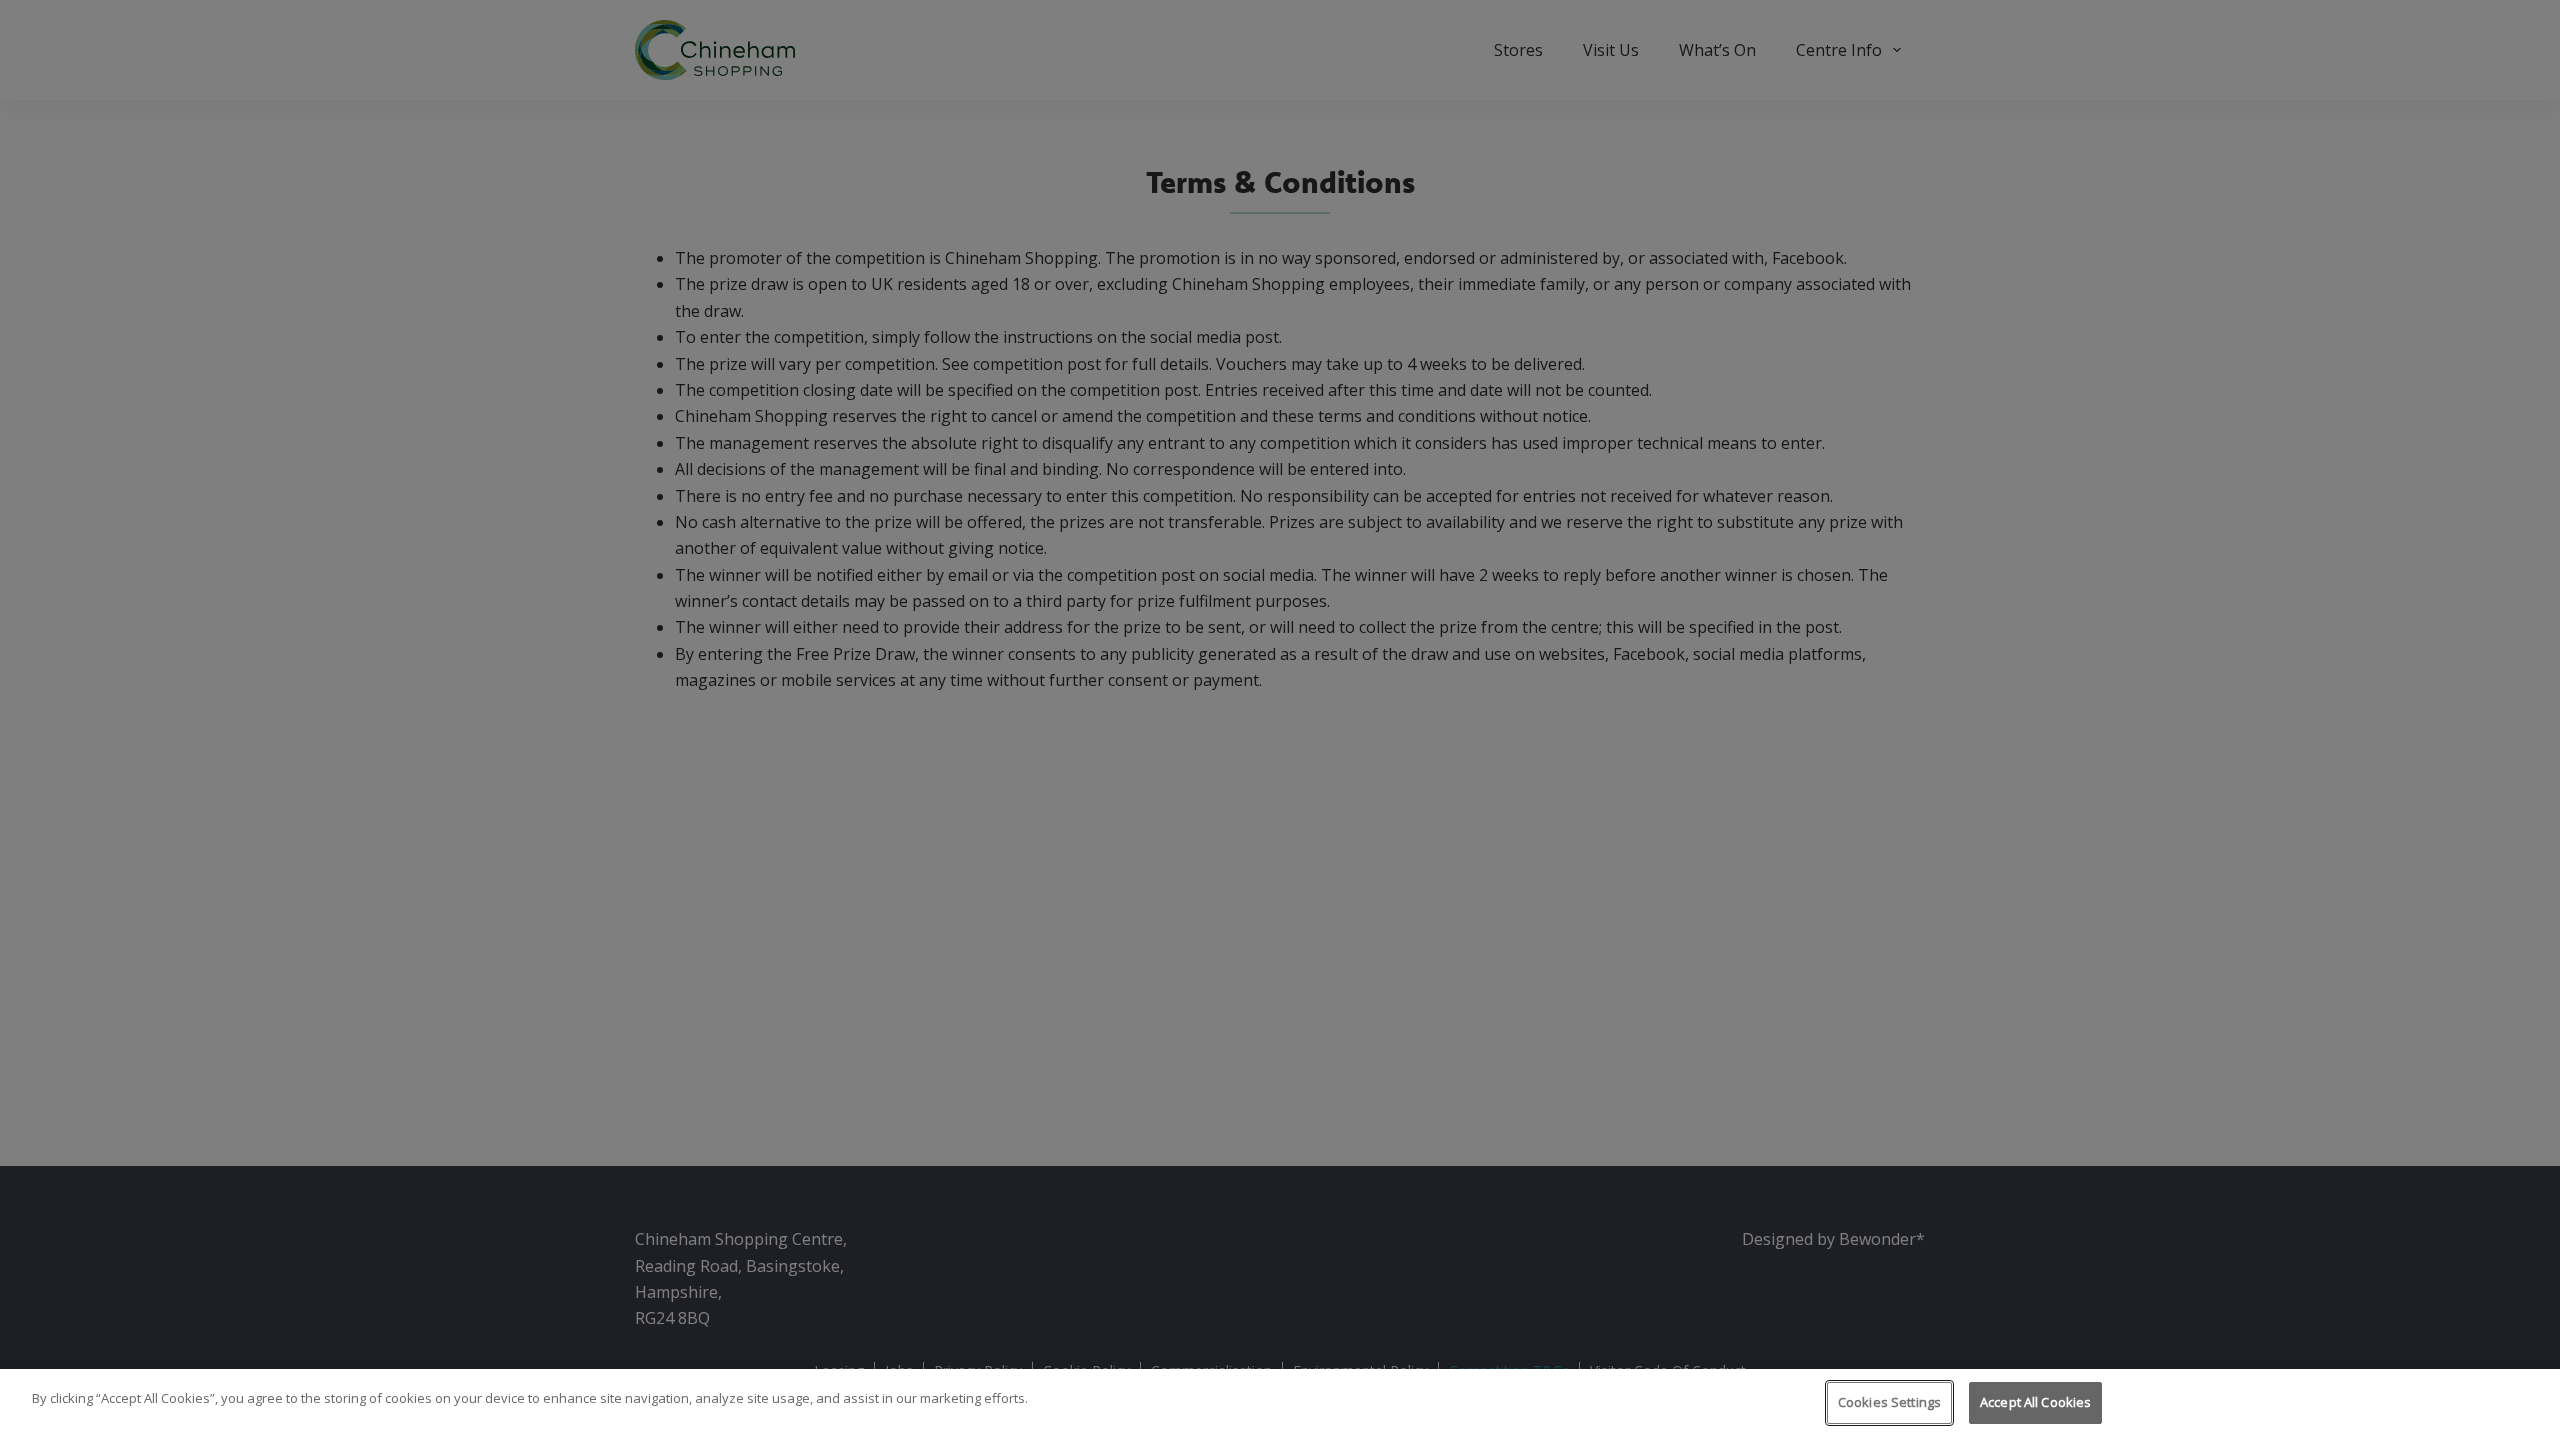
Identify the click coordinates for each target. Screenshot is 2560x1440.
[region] (1280, 1404)
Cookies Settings (1889, 1402)
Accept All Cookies (2035, 1402)
